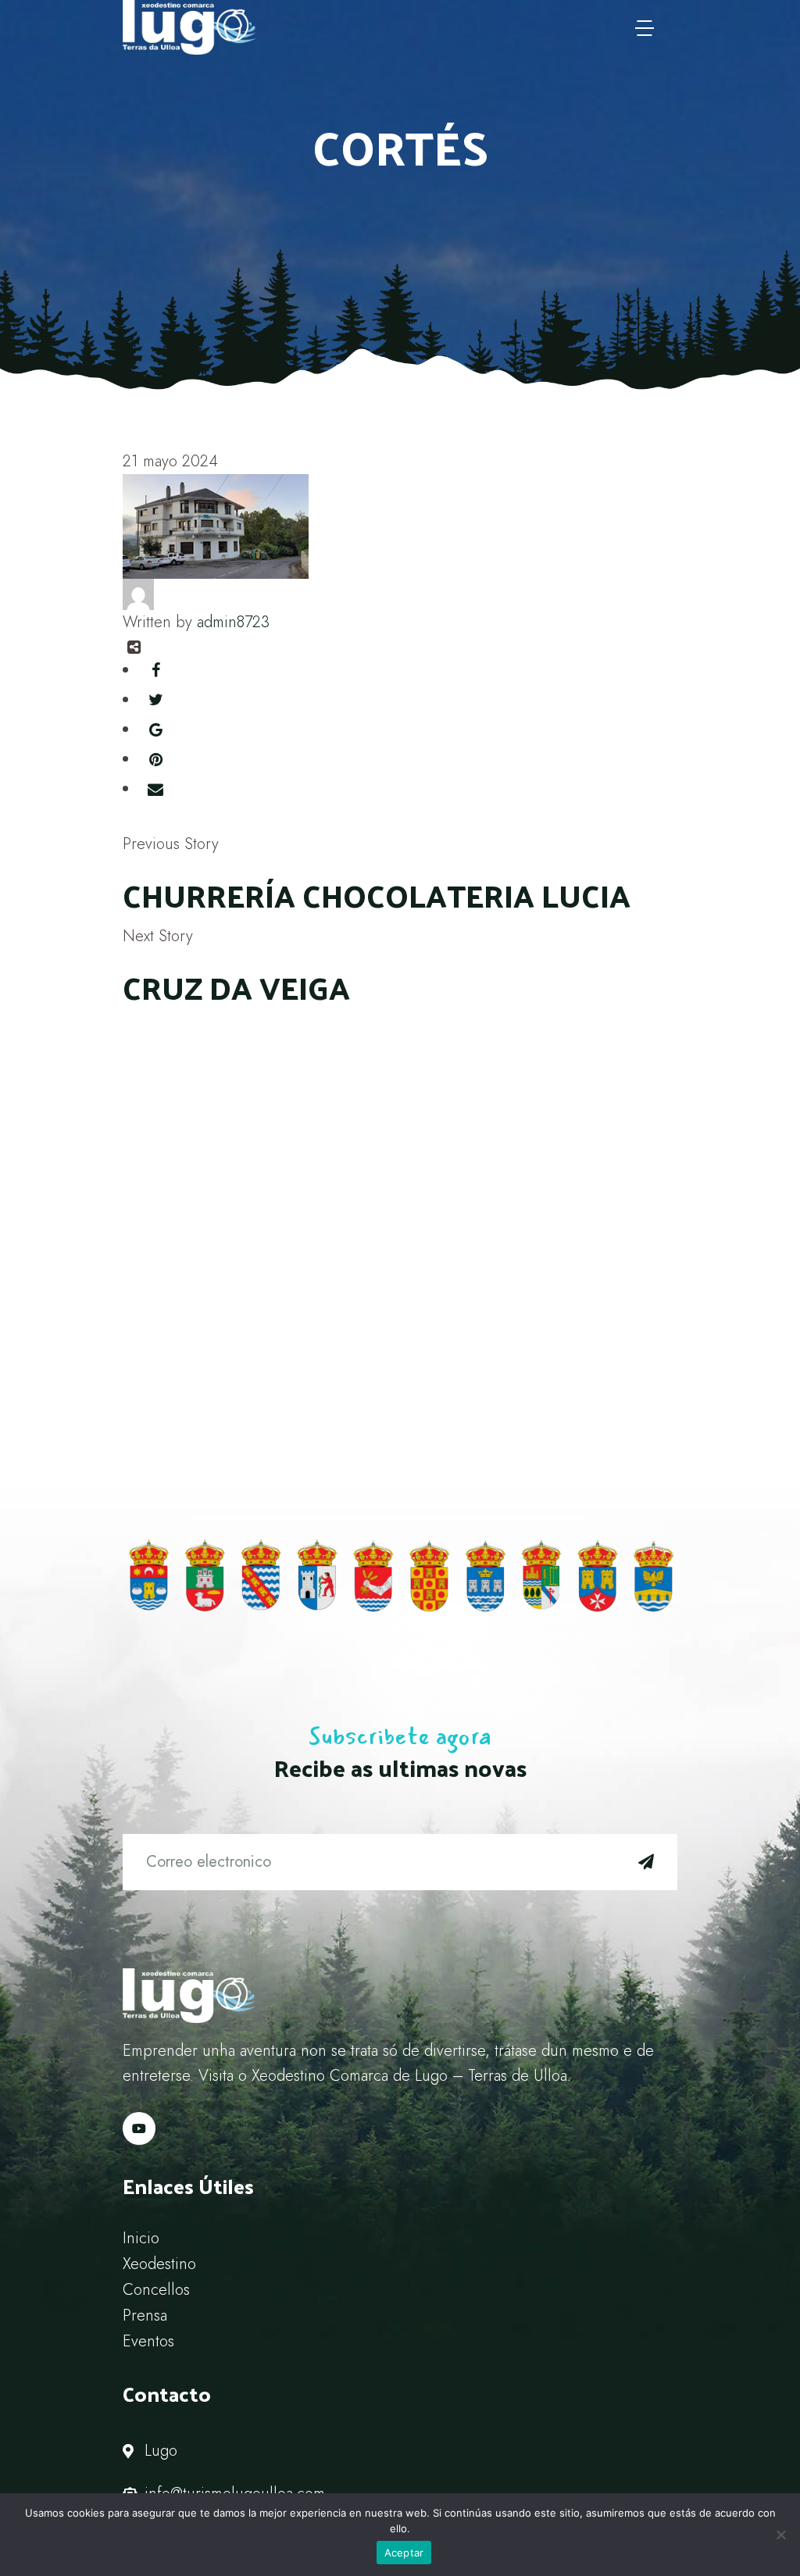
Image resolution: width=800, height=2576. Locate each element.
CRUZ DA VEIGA (236, 987)
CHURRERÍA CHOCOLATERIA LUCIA (377, 895)
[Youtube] (139, 2128)
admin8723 (233, 622)
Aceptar (404, 2553)
